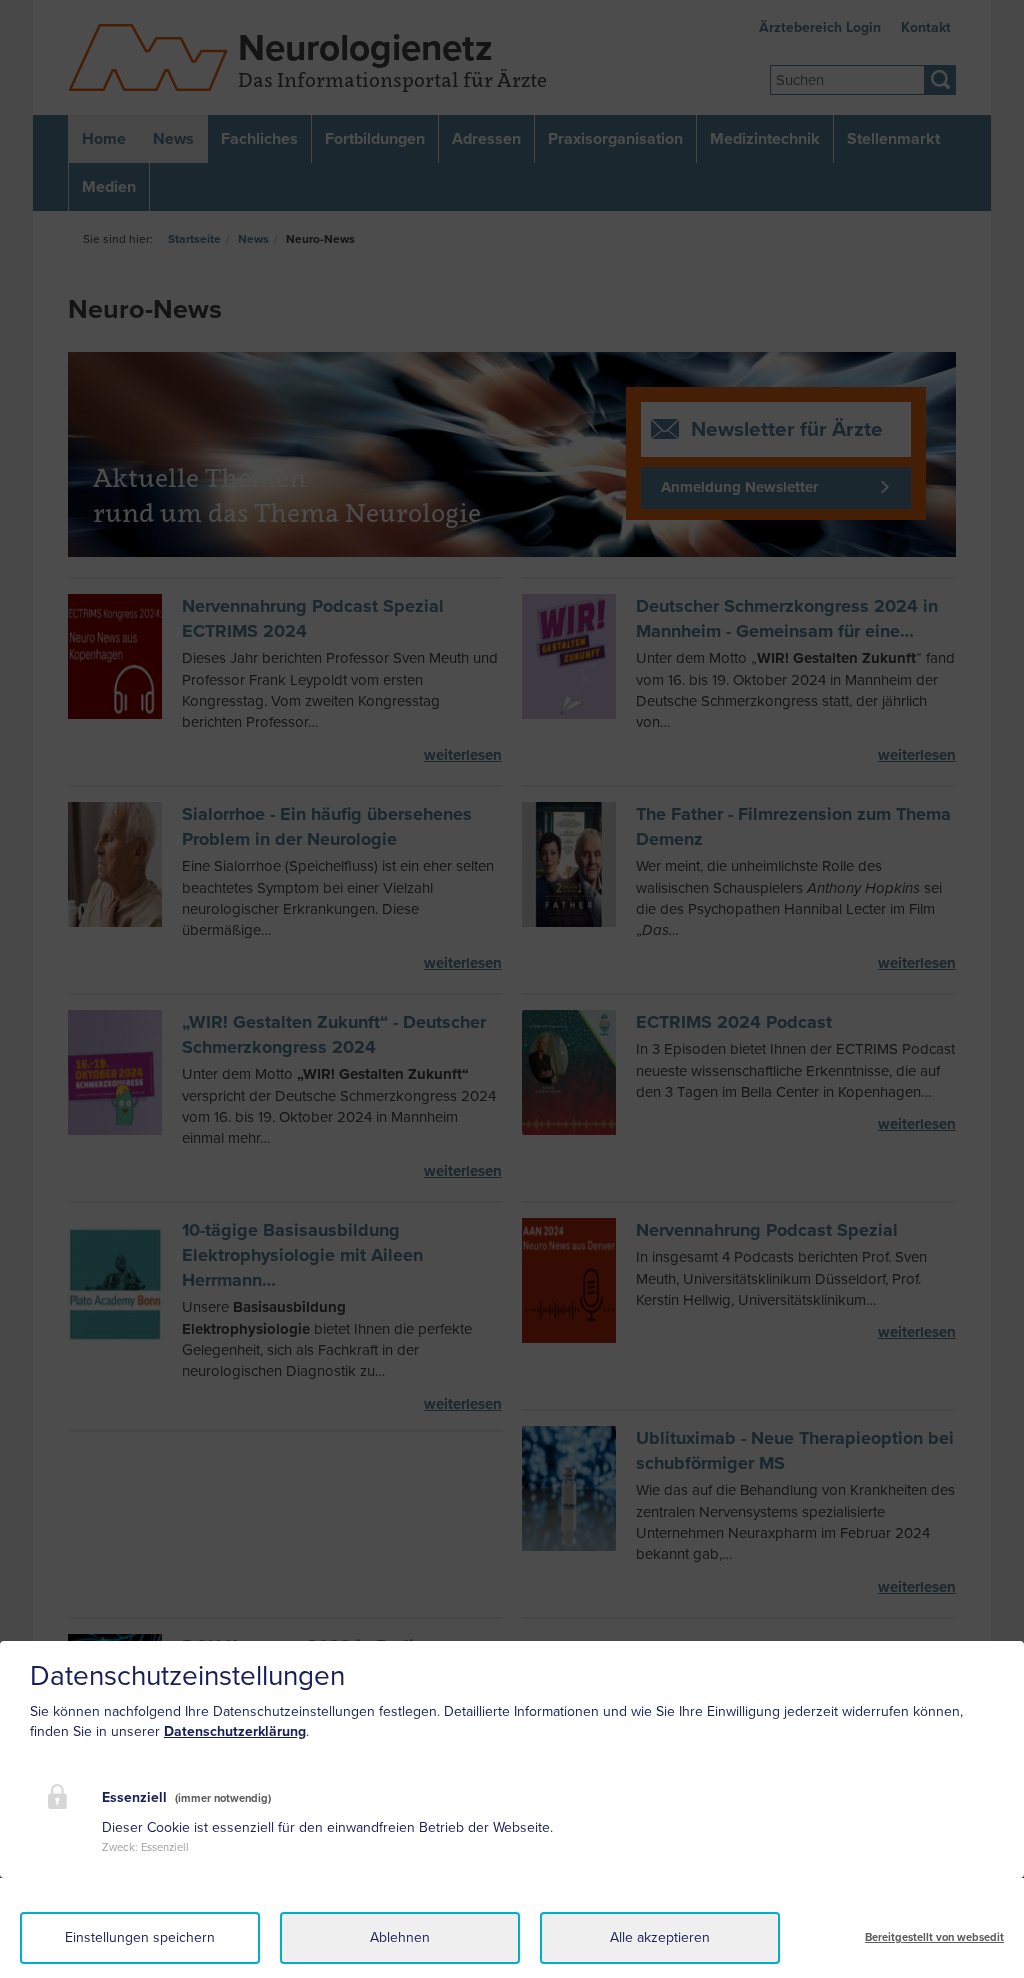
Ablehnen (400, 1937)
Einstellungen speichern (140, 1937)
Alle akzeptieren (660, 1937)
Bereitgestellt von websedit (934, 1937)
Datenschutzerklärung (235, 1731)
